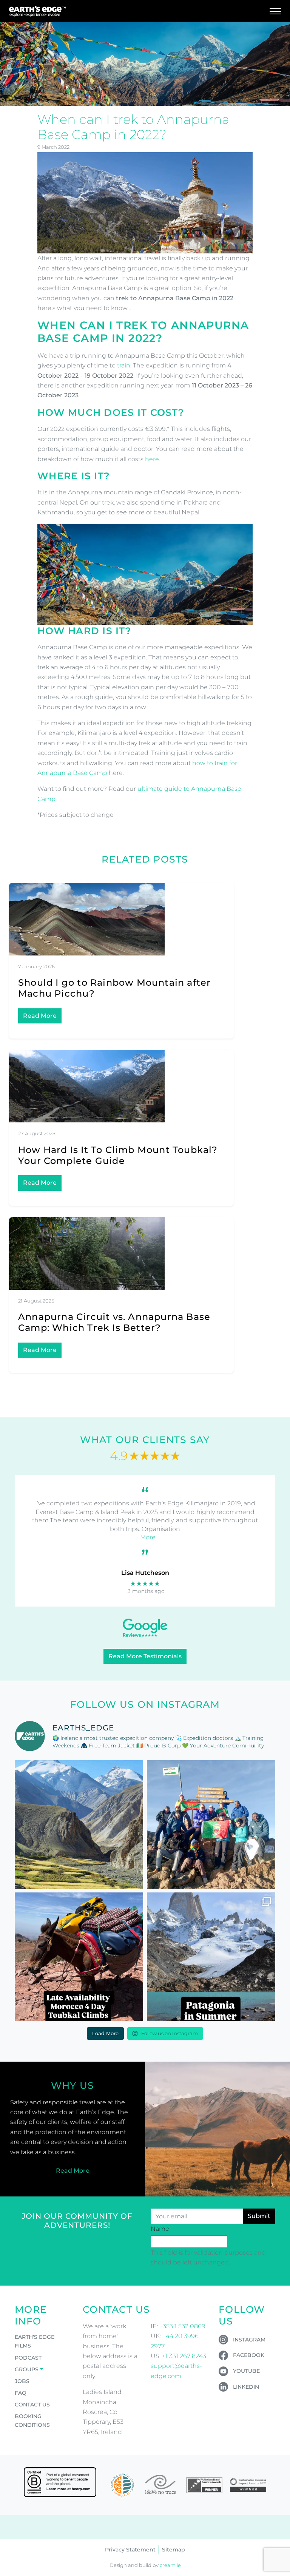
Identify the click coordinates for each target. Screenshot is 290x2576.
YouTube (246, 2371)
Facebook (249, 2355)
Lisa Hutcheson (145, 1573)
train (124, 365)
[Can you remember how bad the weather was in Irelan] (211, 1957)
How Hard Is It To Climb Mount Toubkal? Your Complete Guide (118, 1155)
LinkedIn (246, 2387)
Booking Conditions (32, 2421)
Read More (40, 1016)
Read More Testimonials (145, 1656)
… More (145, 1537)
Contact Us (32, 2405)
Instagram (249, 2340)
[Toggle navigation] (275, 11)
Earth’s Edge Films (35, 2341)
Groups (27, 2369)
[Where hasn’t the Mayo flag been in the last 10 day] (211, 1824)
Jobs (22, 2381)
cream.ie (170, 2565)
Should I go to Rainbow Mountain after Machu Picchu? (114, 988)
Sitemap (174, 2550)
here (152, 459)
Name (160, 2229)
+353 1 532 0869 (182, 2326)
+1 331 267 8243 (184, 2356)
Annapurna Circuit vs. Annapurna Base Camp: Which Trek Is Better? (114, 1322)
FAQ (21, 2393)
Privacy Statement (130, 2550)
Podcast (28, 2358)
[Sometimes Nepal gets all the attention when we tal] (79, 1824)
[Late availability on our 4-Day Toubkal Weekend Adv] (79, 1957)
